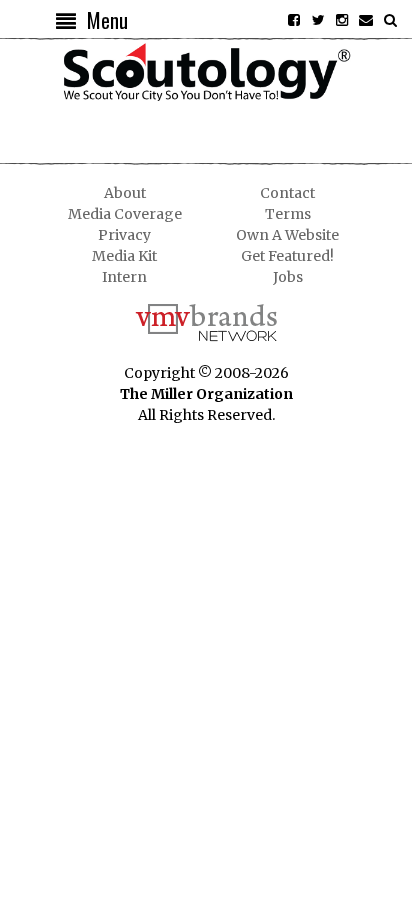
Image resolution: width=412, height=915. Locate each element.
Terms (288, 214)
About (125, 193)
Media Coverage (125, 214)
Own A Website (287, 235)
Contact (287, 193)
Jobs (288, 277)
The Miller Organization (206, 394)
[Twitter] (318, 20)
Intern (124, 277)
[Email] (366, 20)
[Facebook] (294, 20)
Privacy (124, 235)
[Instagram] (342, 20)
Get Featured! (287, 256)
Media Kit (124, 256)
